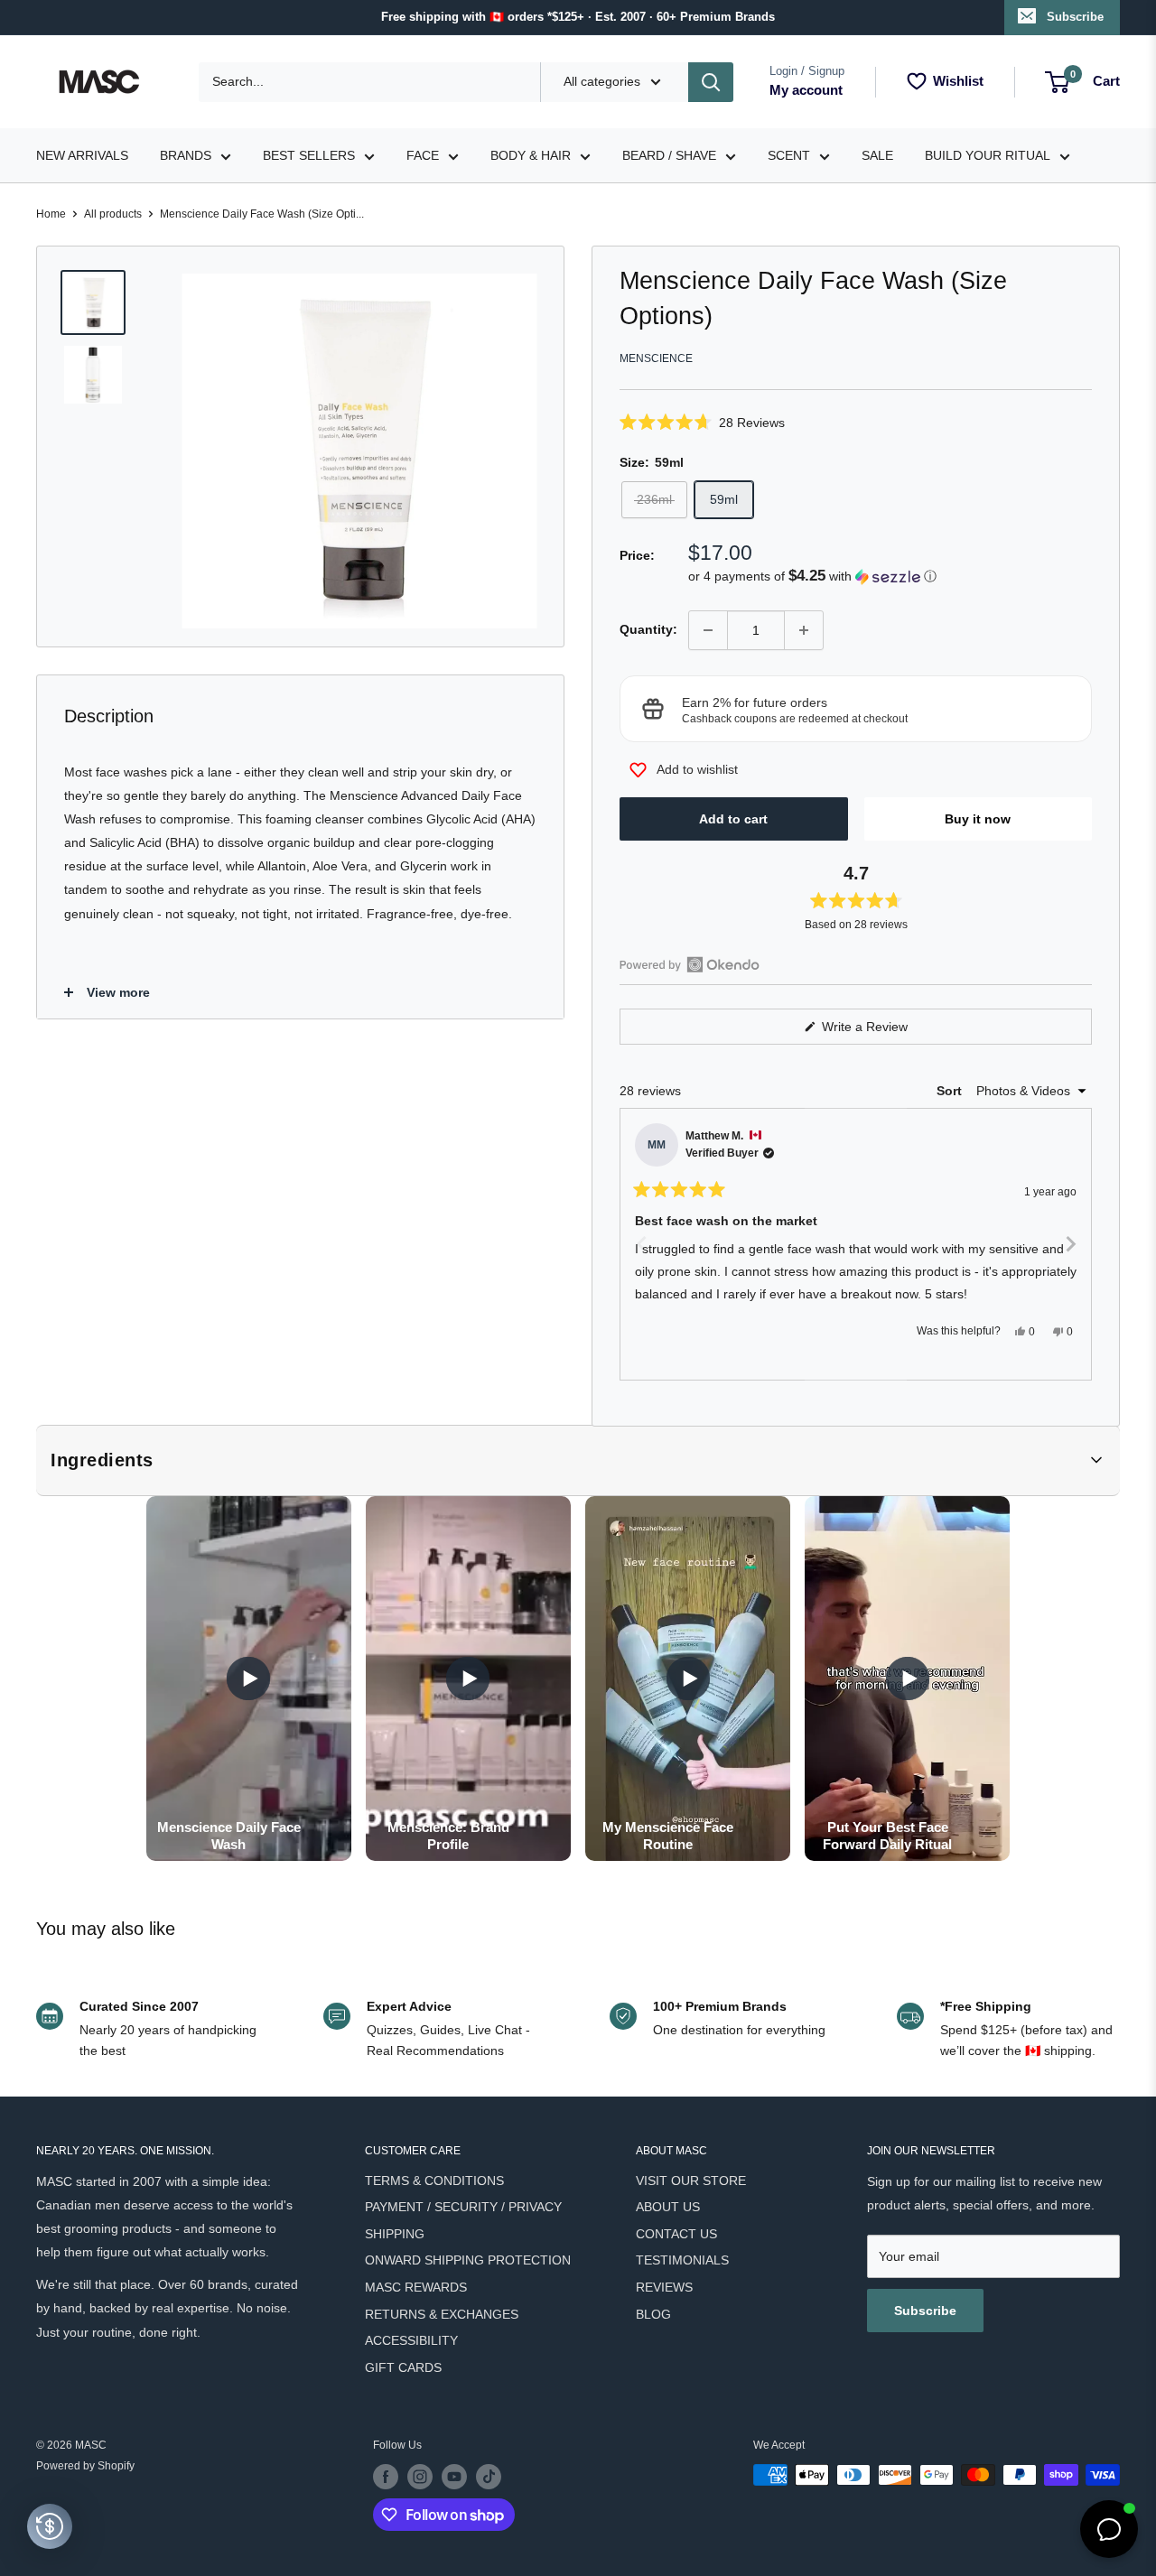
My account (806, 90)
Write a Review (886, 1032)
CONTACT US (676, 2234)
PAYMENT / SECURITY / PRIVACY (463, 2207)
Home (51, 214)
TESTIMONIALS (682, 2260)
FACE (423, 155)
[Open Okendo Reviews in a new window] (690, 964)
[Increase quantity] (804, 630)
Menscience (656, 358)
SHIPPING (395, 2234)
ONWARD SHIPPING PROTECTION (468, 2260)
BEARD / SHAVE (669, 155)
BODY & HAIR (531, 155)
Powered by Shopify (85, 2466)
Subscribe (1075, 17)
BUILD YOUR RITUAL (988, 155)
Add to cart (733, 819)
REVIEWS (664, 2287)
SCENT (789, 155)
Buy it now (978, 819)
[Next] (1070, 1244)
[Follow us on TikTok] (489, 2477)
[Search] (711, 82)
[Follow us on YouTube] (454, 2477)
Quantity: (648, 629)
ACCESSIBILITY (411, 2340)
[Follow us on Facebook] (386, 2477)
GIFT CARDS (403, 2367)
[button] (856, 422)
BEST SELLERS (309, 155)
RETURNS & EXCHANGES (442, 2314)
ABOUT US (668, 2207)
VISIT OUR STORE (691, 2181)
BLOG (653, 2314)
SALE (877, 155)
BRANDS (186, 155)
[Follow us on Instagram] (420, 2477)
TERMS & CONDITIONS (434, 2181)
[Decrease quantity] (708, 630)
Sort (951, 1091)
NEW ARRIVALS (82, 155)
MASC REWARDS (416, 2287)
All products (113, 214)
